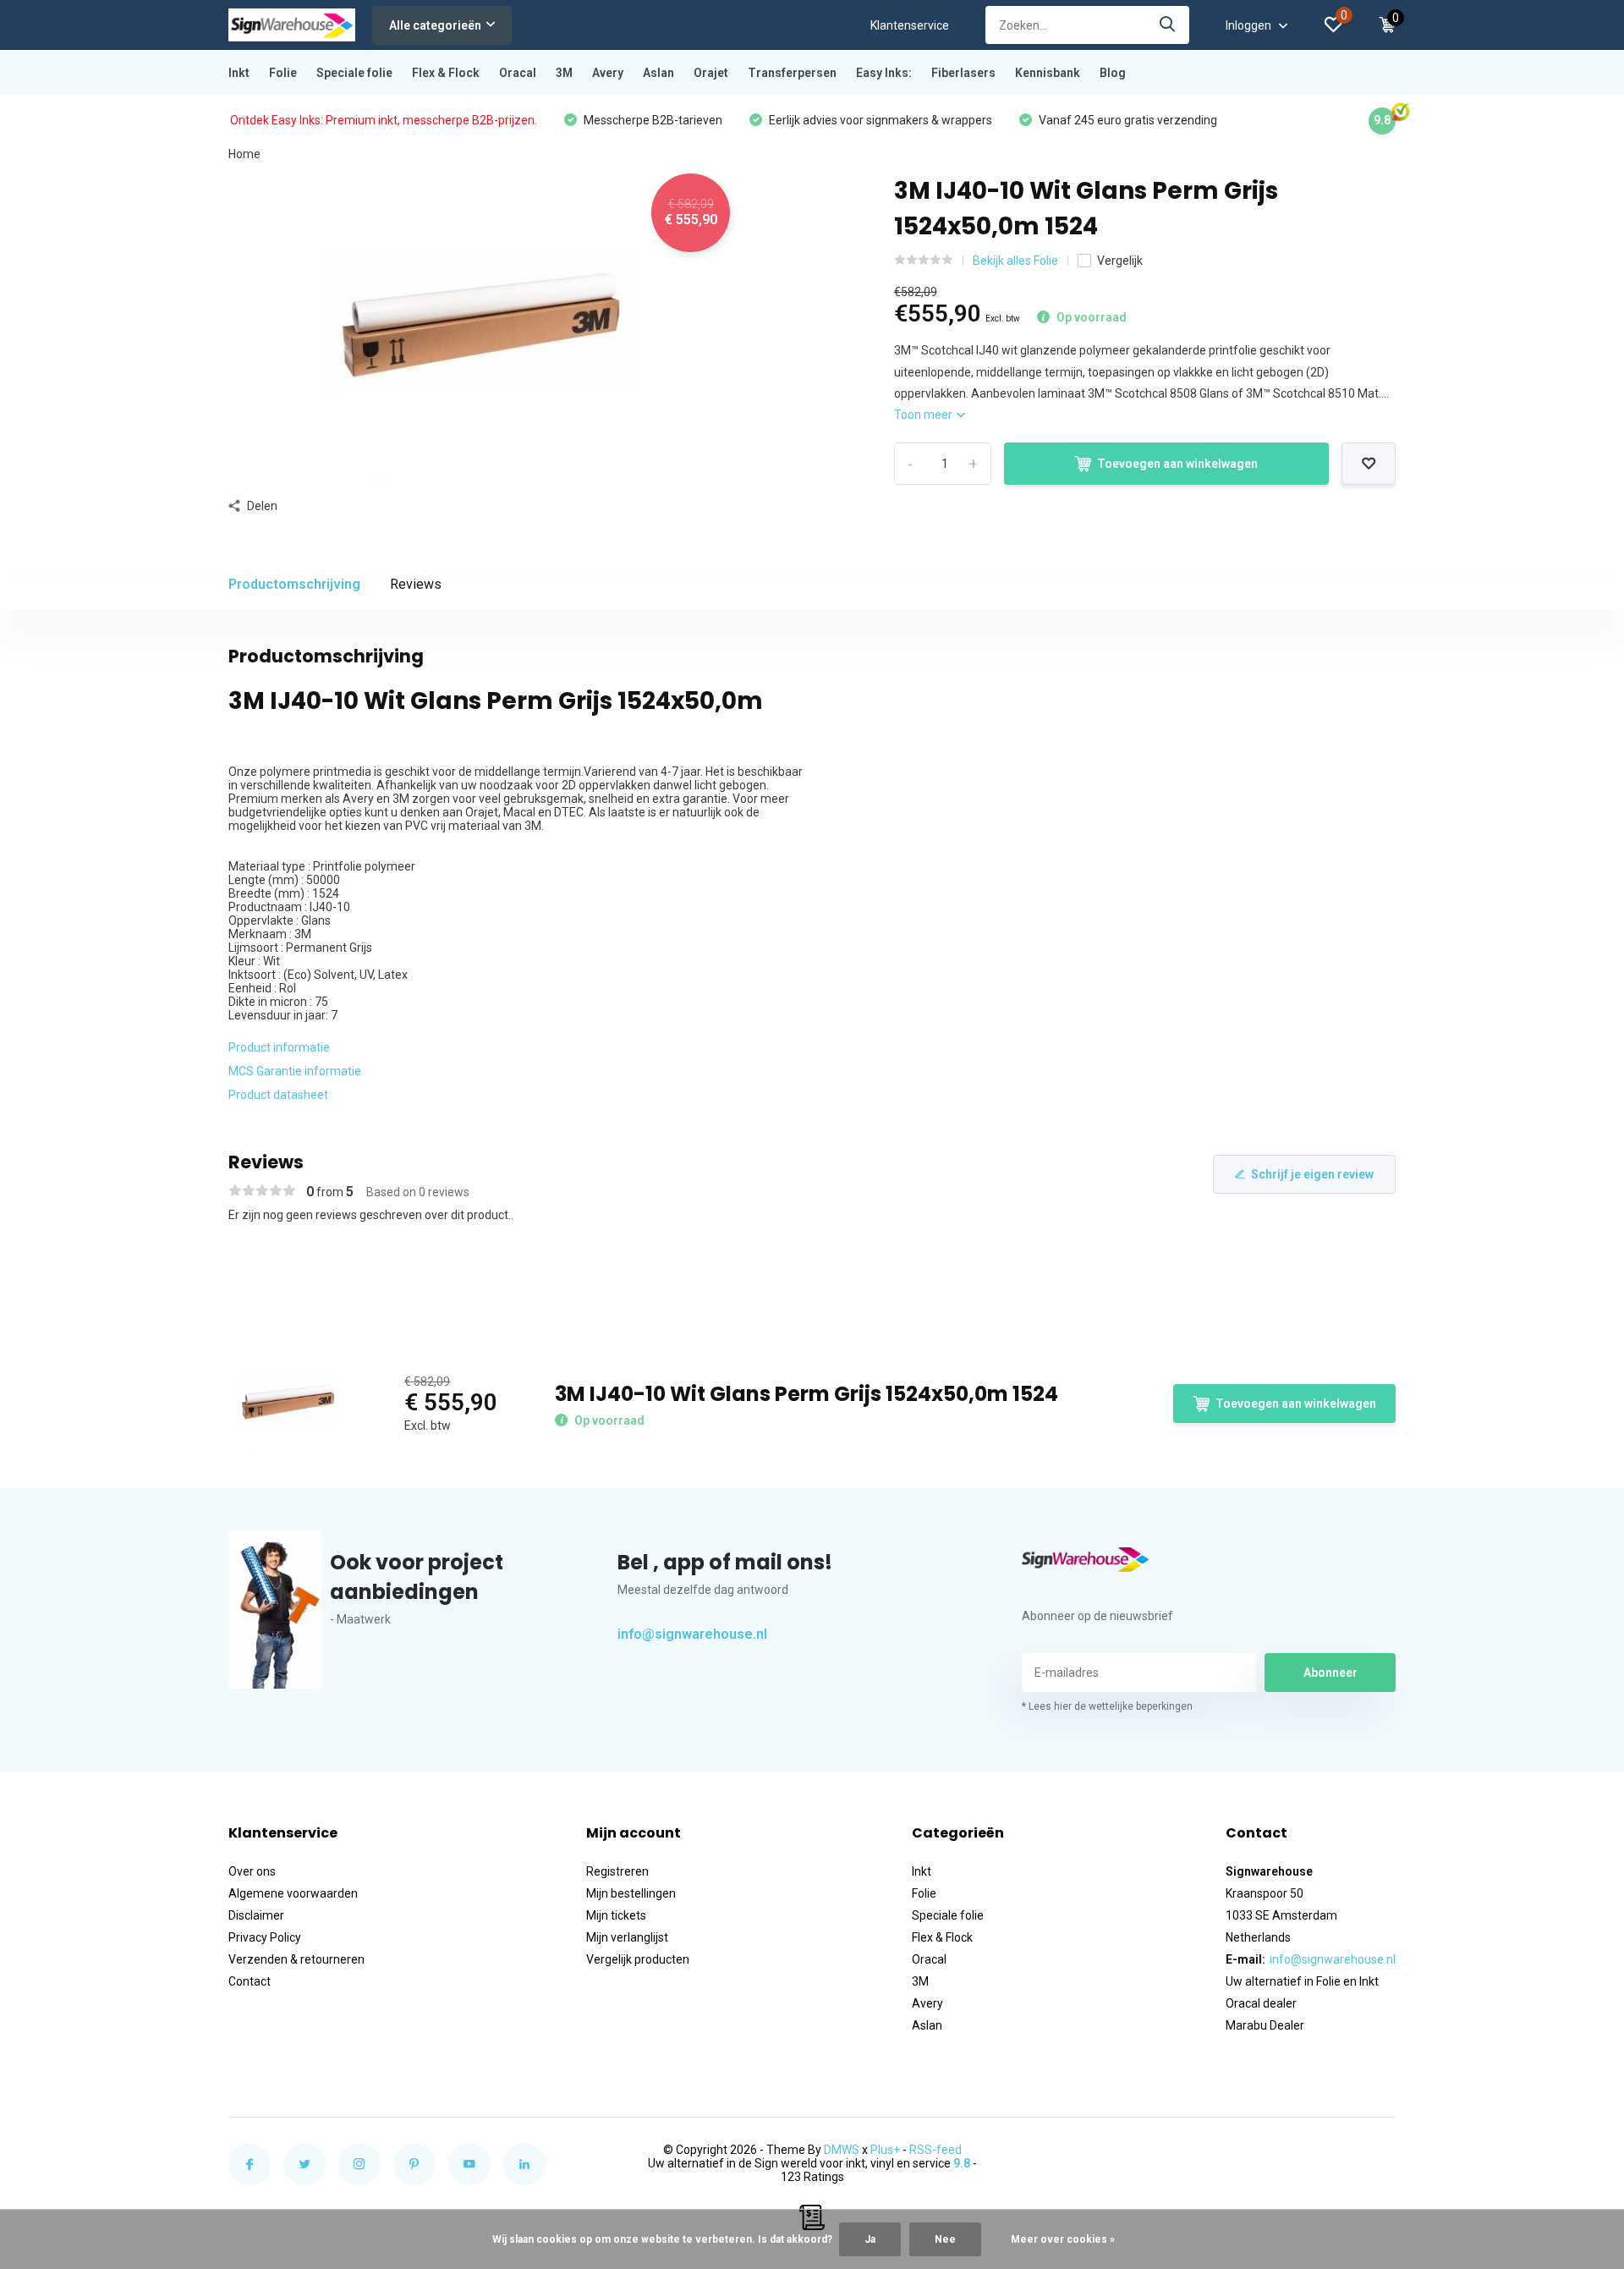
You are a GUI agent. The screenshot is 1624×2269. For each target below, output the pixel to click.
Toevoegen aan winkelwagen (1177, 464)
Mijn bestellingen (631, 1893)
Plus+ (885, 2150)
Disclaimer (256, 1915)
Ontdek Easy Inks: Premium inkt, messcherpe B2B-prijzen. (384, 120)
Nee (945, 2239)
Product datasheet (278, 1095)
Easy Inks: (884, 73)
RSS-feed (935, 2150)
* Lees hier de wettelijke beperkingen (1107, 1706)
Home (244, 154)
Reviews (416, 584)
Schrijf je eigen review (1312, 1174)
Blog (1113, 73)
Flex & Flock (446, 73)
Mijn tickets (616, 1915)
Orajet (711, 73)
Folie (283, 73)
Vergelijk (1120, 261)
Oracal (518, 73)
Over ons (252, 1871)
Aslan (658, 73)
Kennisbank (1048, 73)
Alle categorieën (435, 25)
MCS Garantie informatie (295, 1071)
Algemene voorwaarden (293, 1893)
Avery (608, 73)
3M (564, 73)
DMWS (842, 2150)
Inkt (239, 73)
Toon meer (924, 415)
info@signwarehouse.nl (692, 1634)
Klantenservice (910, 25)
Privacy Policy (265, 1937)
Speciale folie (354, 73)
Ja (870, 2239)
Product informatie (279, 1047)
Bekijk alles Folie (1015, 261)
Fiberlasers (963, 73)
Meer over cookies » (1063, 2239)
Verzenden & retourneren (296, 1959)
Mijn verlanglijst (627, 1937)
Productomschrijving (294, 584)
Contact (250, 1981)
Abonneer (1330, 1673)
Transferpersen (792, 73)
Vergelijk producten (638, 1959)
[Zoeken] (1168, 25)
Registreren (617, 1871)
